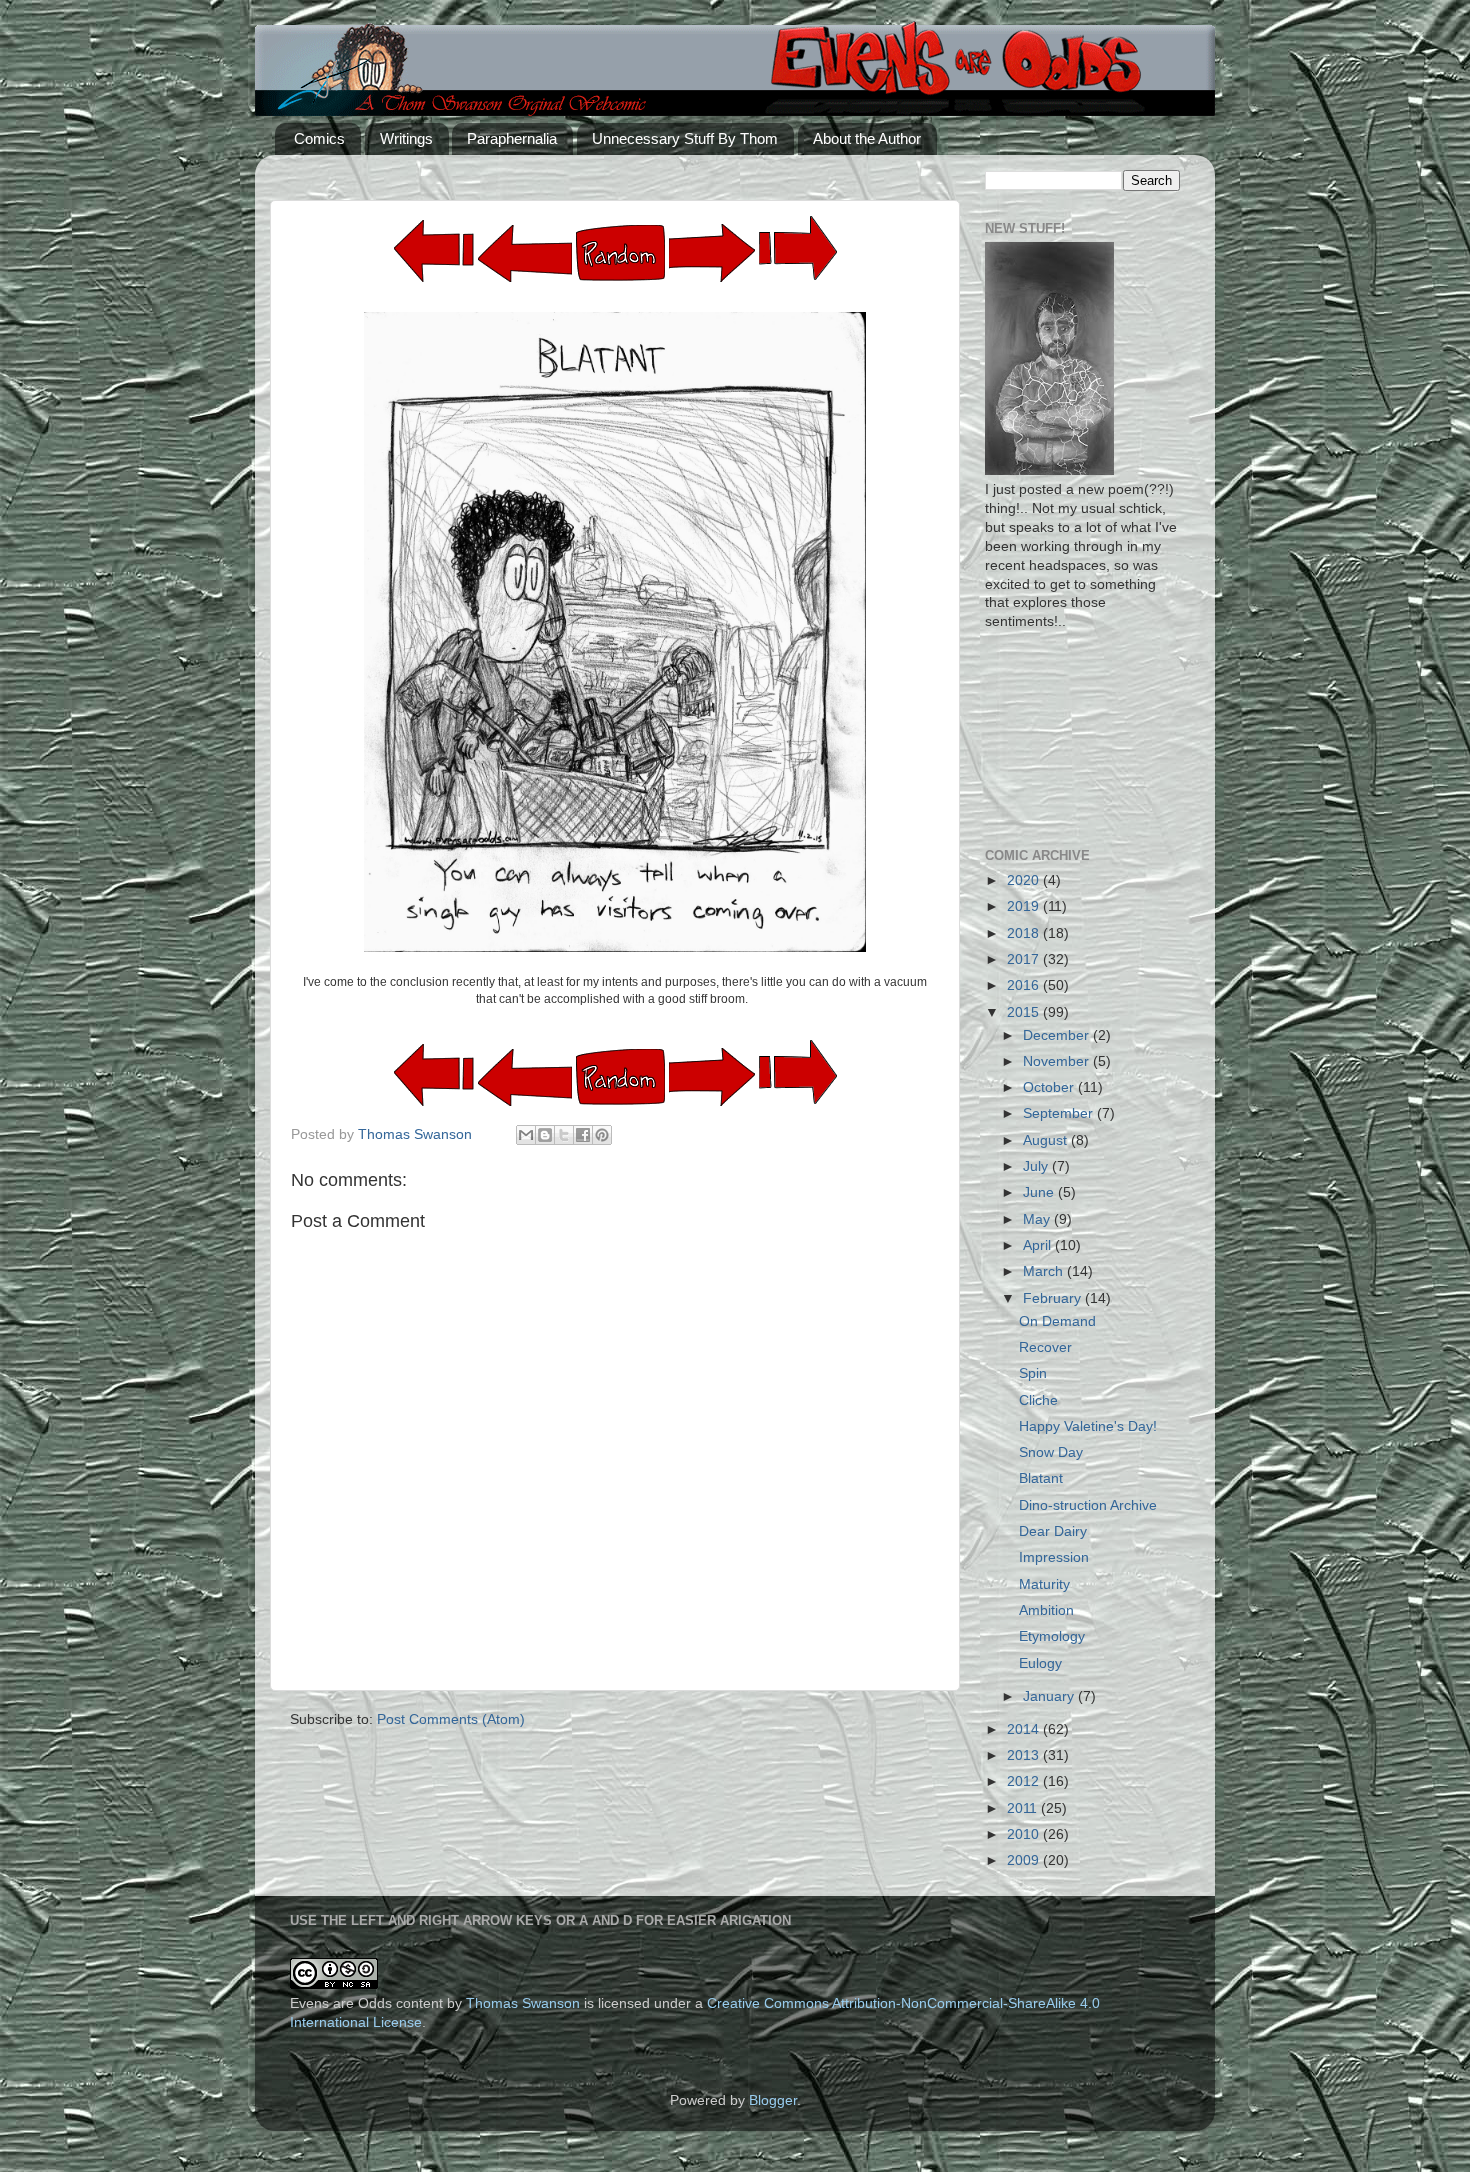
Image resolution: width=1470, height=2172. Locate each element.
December (1058, 1035)
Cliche (1038, 1400)
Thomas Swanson (523, 2003)
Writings (406, 138)
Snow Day (1051, 1452)
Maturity (1044, 1584)
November (1058, 1061)
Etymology (1052, 1636)
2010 (1025, 1834)
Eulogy (1040, 1663)
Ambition (1046, 1610)
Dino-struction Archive (1088, 1505)
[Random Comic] (620, 253)
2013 (1025, 1755)
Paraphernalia (512, 138)
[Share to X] (564, 1135)
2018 (1025, 933)
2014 (1025, 1729)
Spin (1033, 1373)
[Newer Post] (712, 277)
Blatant (1041, 1478)
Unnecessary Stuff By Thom (685, 138)
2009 (1025, 1860)
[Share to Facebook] (583, 1135)
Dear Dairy (1053, 1531)
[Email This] (526, 1135)
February (1054, 1298)
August (1047, 1140)
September (1060, 1113)
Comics (319, 138)
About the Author (867, 138)
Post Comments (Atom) (451, 1719)
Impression (1054, 1557)
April (1039, 1245)
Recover (1045, 1347)
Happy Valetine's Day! (1088, 1426)
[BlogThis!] (545, 1135)
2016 (1025, 985)
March (1045, 1271)
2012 (1025, 1781)
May (1038, 1219)
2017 (1025, 959)
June (1040, 1192)
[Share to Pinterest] (602, 1135)
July (1037, 1166)
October (1050, 1087)
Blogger (773, 2100)
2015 (1025, 1012)
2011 (1024, 1808)
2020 (1025, 880)
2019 (1025, 906)
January (1050, 1696)
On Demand (1057, 1321)
